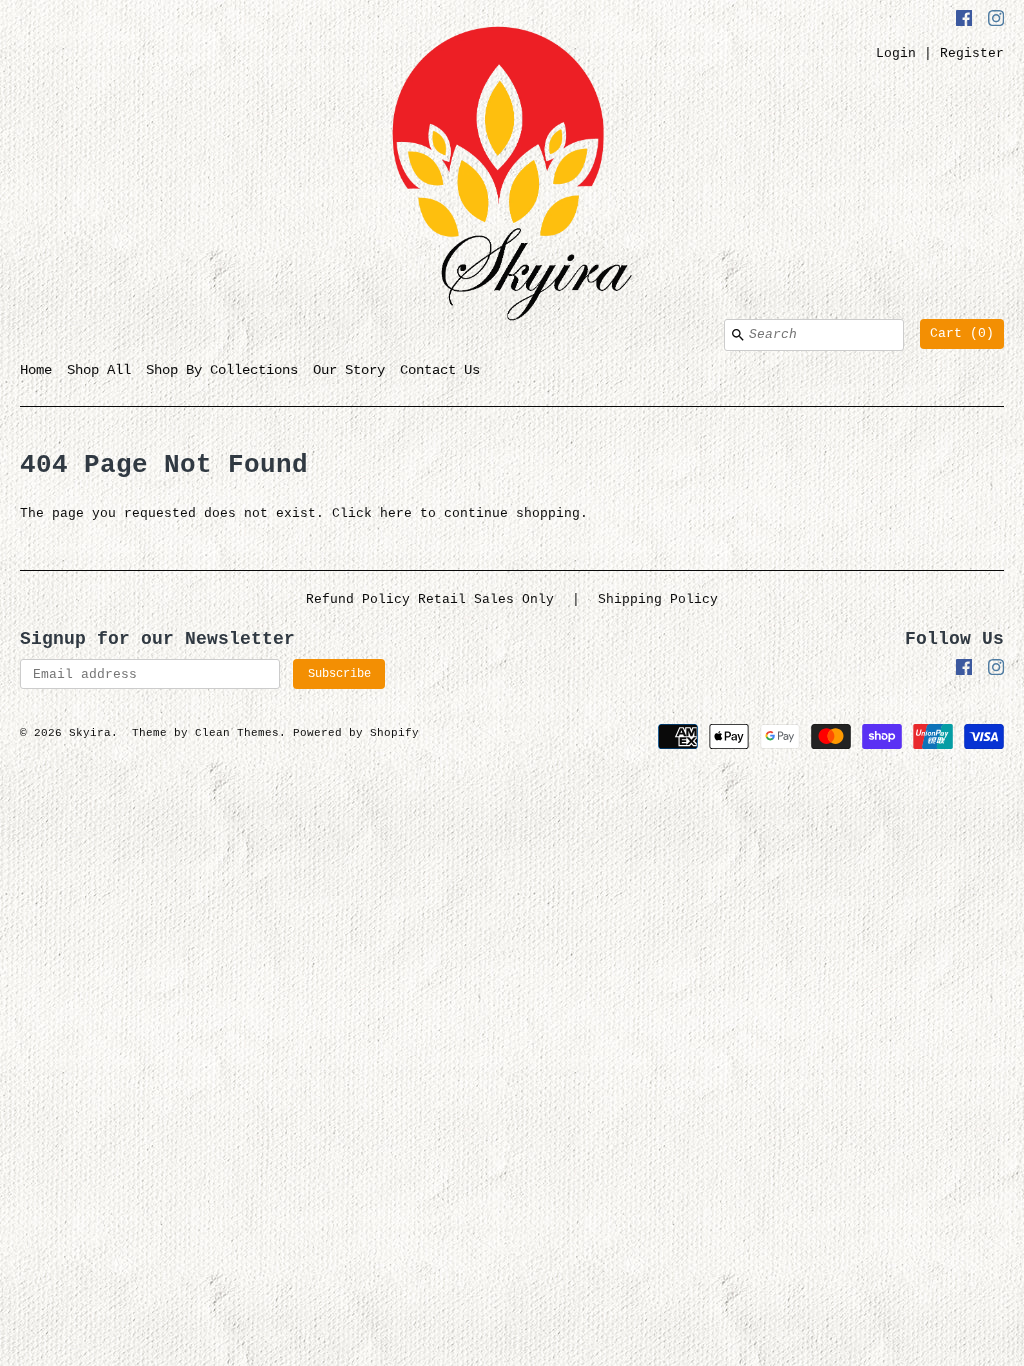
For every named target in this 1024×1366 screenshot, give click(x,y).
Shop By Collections (222, 370)
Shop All (99, 370)
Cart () (962, 333)
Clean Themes (237, 733)
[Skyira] (512, 177)
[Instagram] (996, 21)
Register (972, 53)
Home (36, 370)
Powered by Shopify (356, 733)
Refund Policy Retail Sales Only (430, 599)
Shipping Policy (658, 599)
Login (896, 53)
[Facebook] (964, 21)
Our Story (349, 370)
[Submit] (738, 335)
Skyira (90, 733)
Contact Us (440, 370)
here (396, 513)
